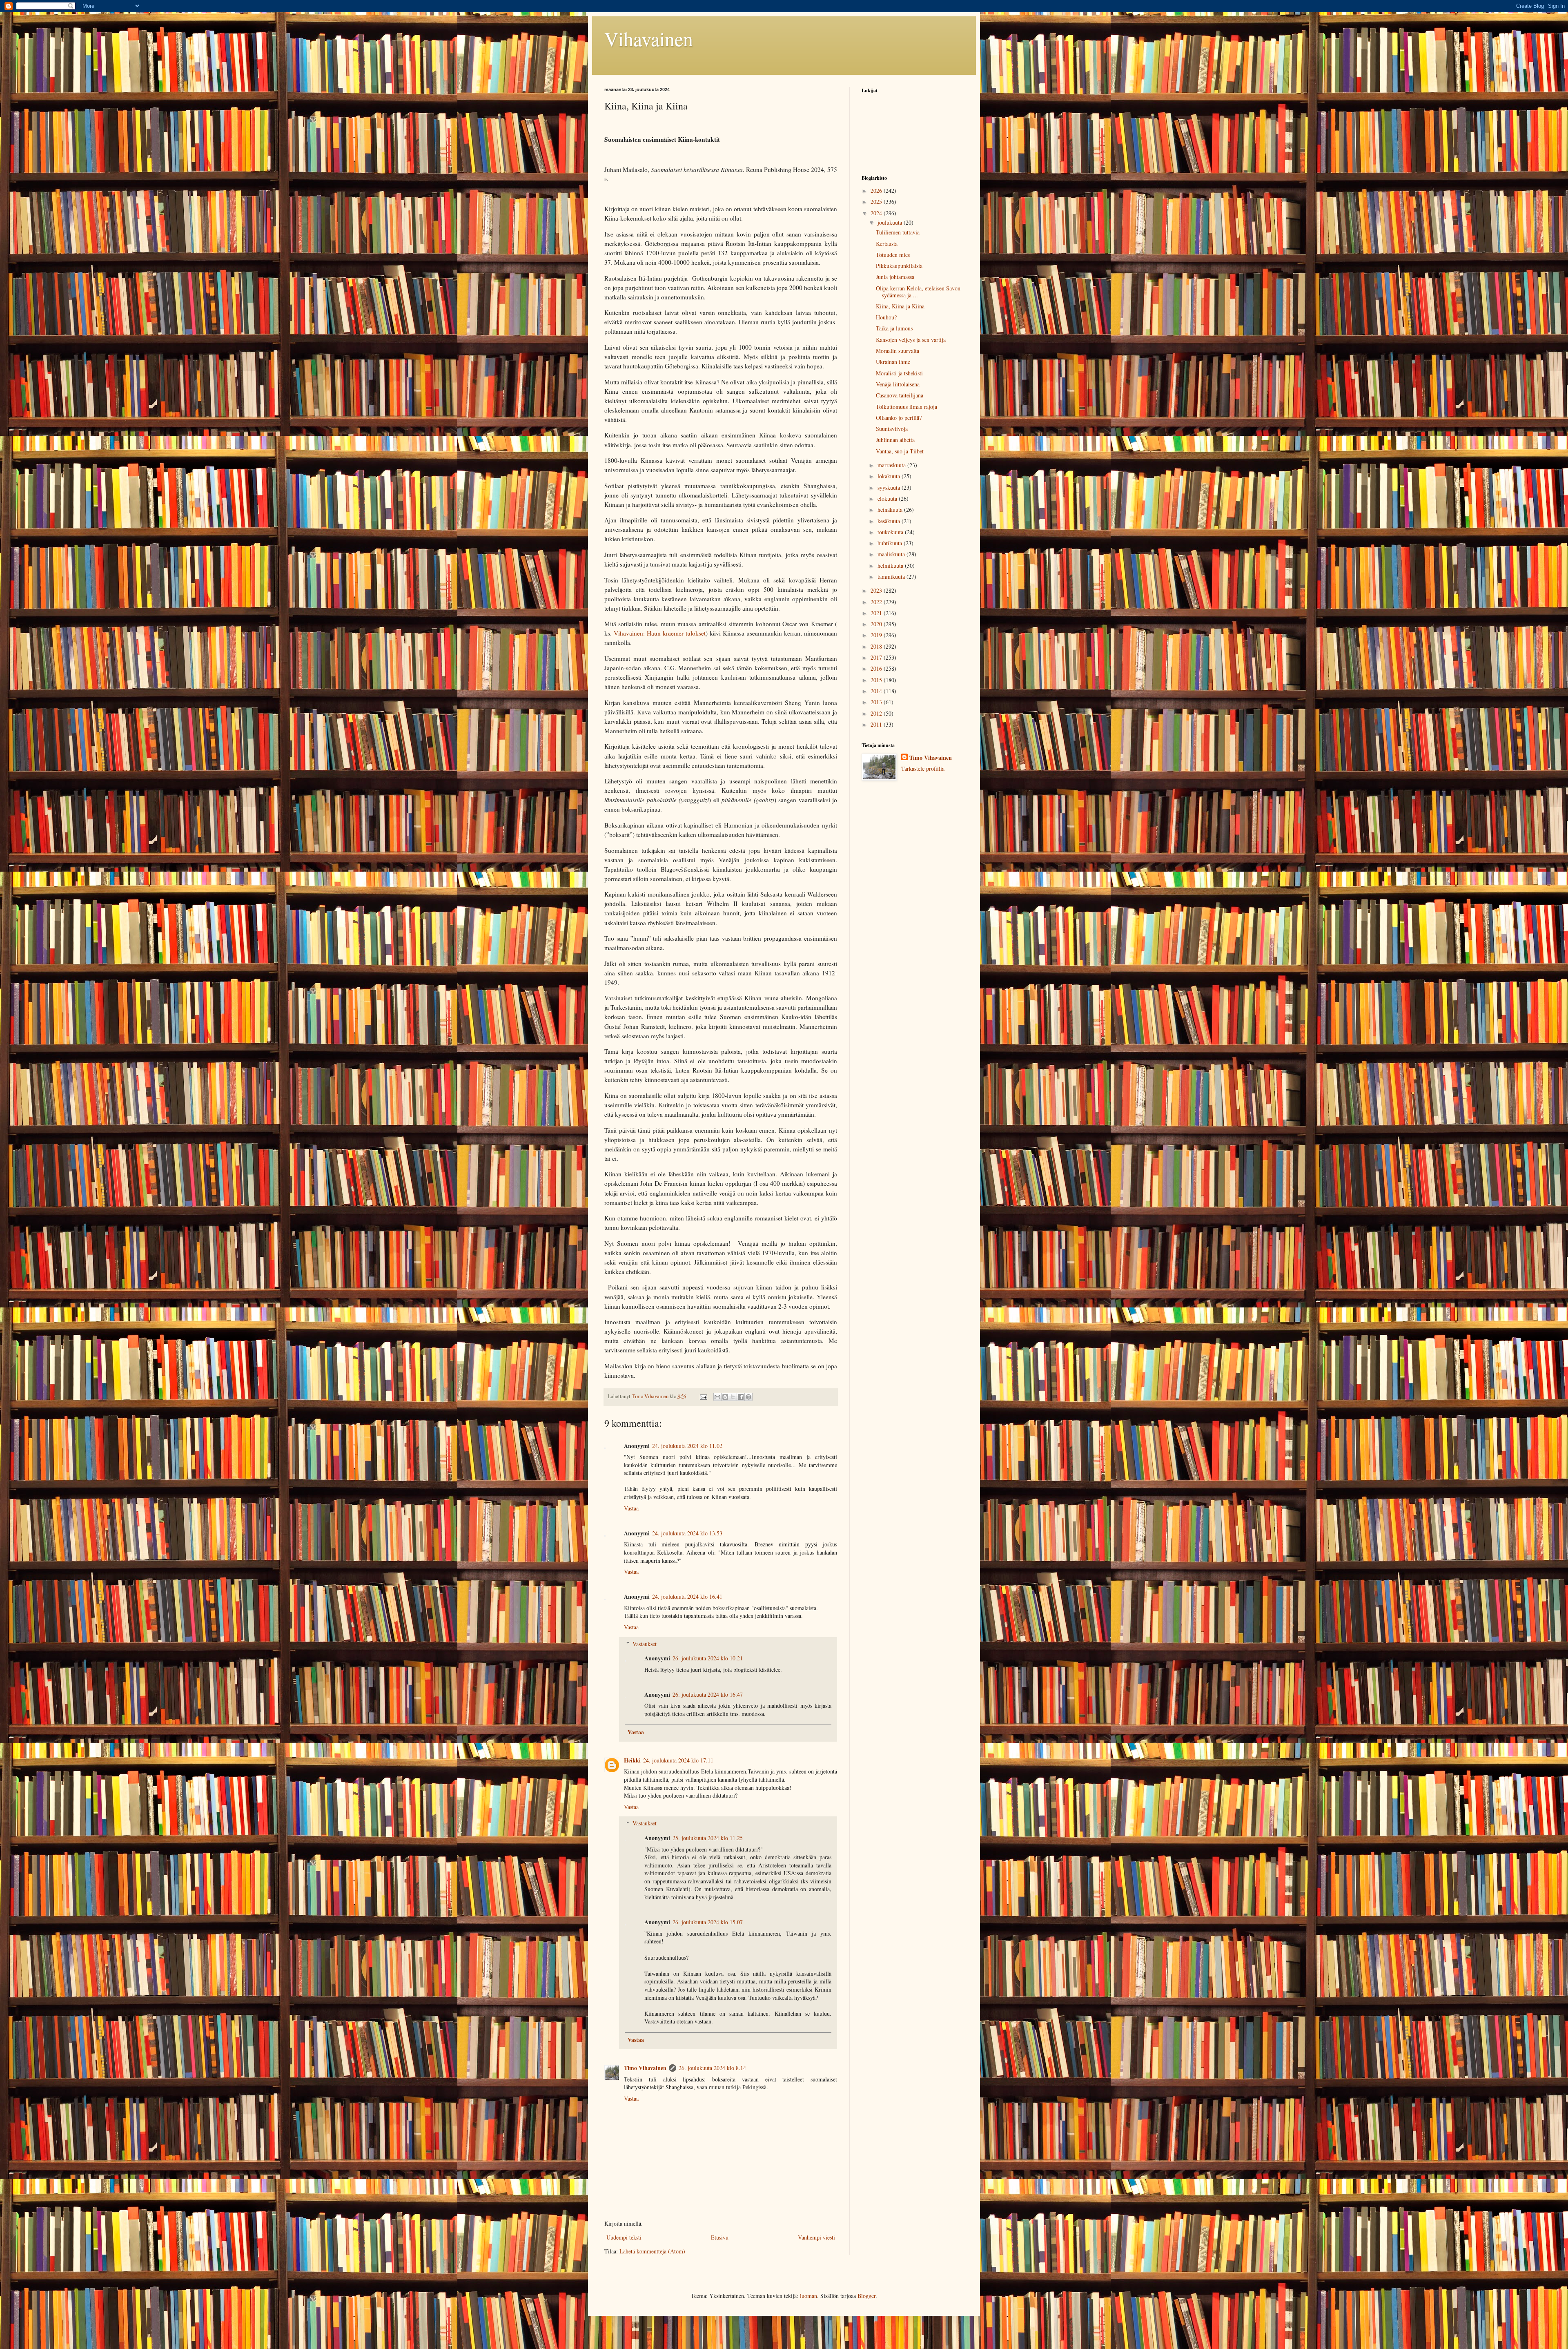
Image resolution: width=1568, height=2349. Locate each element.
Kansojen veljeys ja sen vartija (911, 340)
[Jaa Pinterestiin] (748, 1397)
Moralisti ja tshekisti (899, 373)
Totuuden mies (893, 255)
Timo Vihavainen (645, 2068)
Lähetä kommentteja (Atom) (652, 2251)
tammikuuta (892, 577)
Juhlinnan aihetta (895, 440)
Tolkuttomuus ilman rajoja (906, 407)
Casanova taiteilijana (900, 395)
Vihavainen (649, 38)
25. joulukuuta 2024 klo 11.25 (708, 1838)
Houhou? (886, 317)
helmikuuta (891, 565)
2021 (877, 613)
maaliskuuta (892, 554)
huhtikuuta (891, 543)
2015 (877, 680)
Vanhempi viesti (816, 2237)
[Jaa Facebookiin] (741, 1397)
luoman (808, 2296)
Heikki (632, 1760)
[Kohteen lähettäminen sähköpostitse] (717, 1397)
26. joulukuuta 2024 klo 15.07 (708, 1922)
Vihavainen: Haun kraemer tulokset (660, 633)
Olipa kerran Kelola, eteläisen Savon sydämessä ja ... (918, 292)
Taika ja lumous (894, 328)
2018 (877, 646)
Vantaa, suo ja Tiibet (900, 451)
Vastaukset (645, 1644)
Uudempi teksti (624, 2237)
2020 (877, 624)
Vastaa (631, 1508)
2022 (877, 602)
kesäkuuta (890, 521)
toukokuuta (891, 532)
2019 (877, 635)
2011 (877, 724)
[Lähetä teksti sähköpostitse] (703, 1396)
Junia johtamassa (895, 277)
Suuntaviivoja (892, 429)
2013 (877, 702)
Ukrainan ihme (893, 362)
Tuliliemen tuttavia (898, 232)
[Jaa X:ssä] (733, 1397)
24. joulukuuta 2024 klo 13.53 (687, 1533)
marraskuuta (892, 465)
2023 (877, 590)
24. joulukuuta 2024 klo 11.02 (687, 1446)
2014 (877, 691)
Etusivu (720, 2237)
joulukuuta (891, 222)
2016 (877, 668)
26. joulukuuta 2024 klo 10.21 (708, 1658)
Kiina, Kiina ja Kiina (900, 306)
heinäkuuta (891, 510)
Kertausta (887, 244)
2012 (877, 713)
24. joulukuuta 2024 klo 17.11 (678, 1760)
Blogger (866, 2296)
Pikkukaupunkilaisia (899, 266)
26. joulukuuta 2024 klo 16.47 (708, 1694)
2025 (877, 202)
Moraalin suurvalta (898, 351)
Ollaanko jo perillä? (899, 418)
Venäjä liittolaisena (898, 384)
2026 (877, 191)
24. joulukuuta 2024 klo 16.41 (687, 1596)
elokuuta (888, 499)
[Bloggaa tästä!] (725, 1397)
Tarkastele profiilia (923, 768)
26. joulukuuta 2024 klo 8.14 (712, 2068)
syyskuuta (890, 487)
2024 (877, 213)
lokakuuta (890, 476)
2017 (877, 657)
